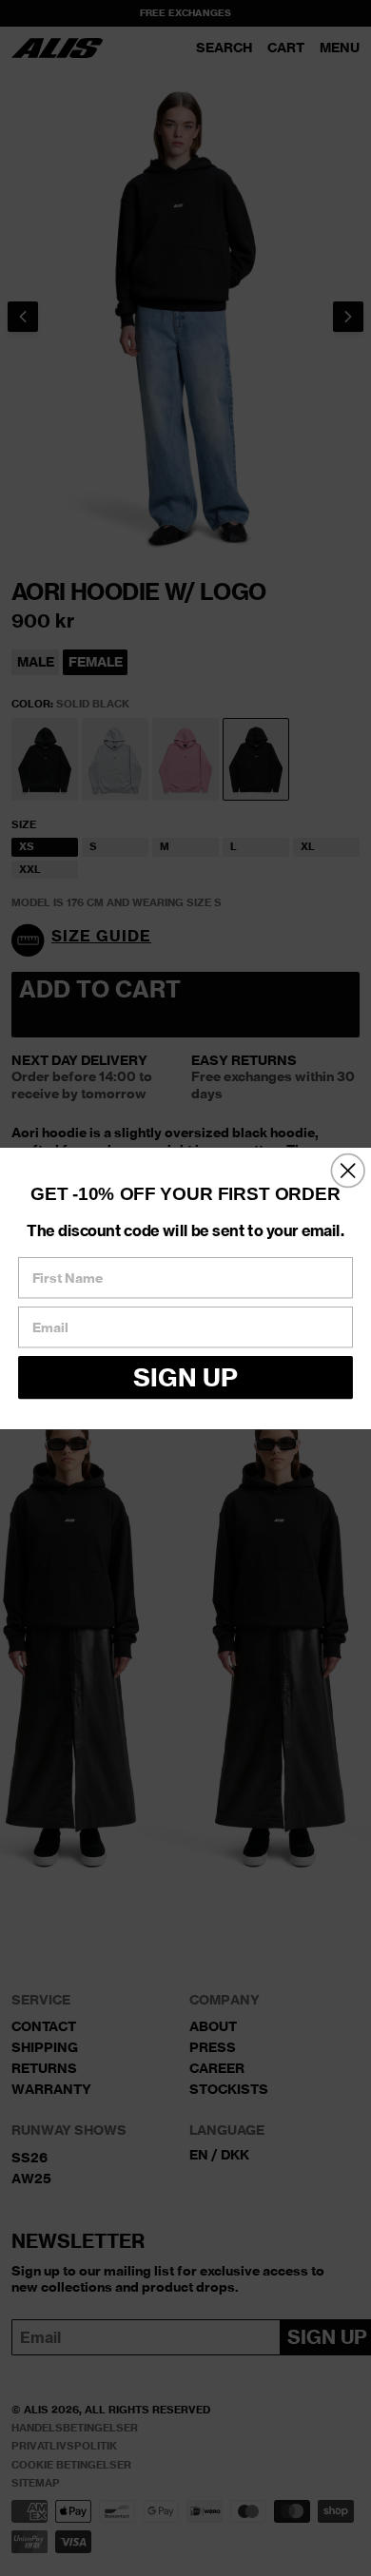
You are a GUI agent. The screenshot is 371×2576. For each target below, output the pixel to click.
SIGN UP (185, 1376)
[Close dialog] (348, 1170)
